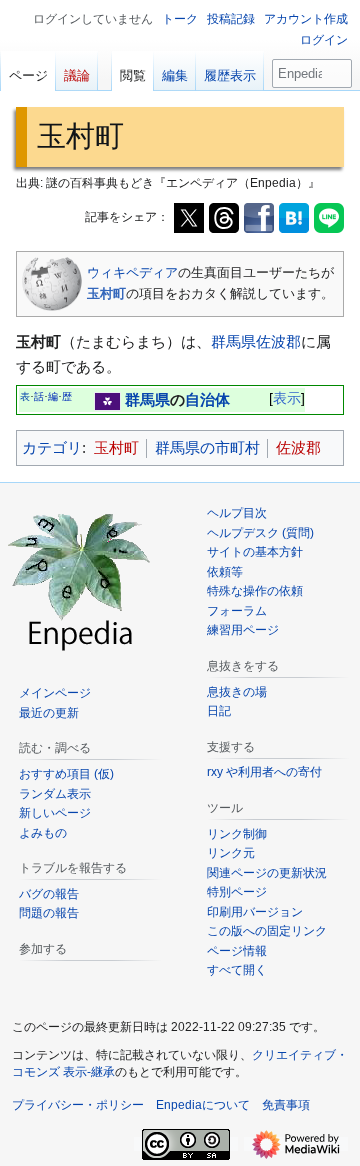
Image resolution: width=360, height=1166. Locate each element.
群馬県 (233, 341)
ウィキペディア (132, 272)
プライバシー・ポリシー (78, 1105)
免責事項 (286, 1105)
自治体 (207, 399)
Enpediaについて (203, 1105)
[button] (237, 970)
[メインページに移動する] (80, 579)
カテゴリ (52, 447)
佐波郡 (278, 341)
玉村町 (106, 293)
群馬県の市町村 (207, 447)
